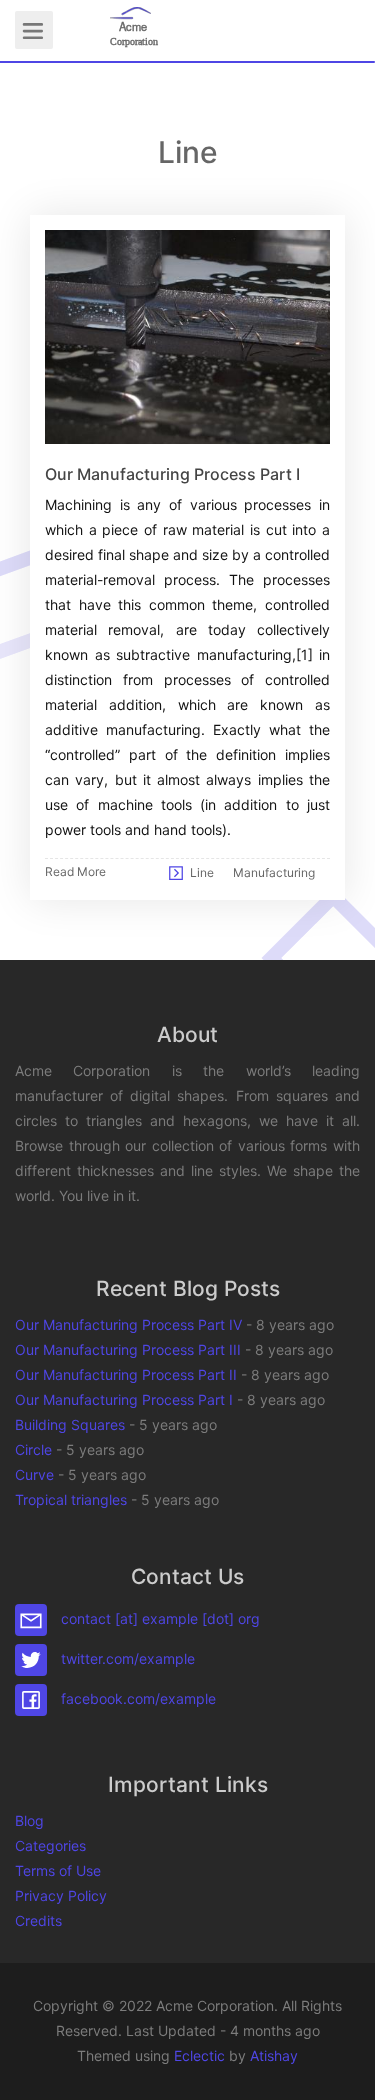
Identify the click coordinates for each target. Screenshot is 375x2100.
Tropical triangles (71, 1499)
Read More (75, 871)
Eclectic (199, 2055)
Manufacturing (274, 872)
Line (202, 872)
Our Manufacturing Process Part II (126, 1374)
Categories (50, 1845)
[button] (340, 2065)
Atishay (274, 2055)
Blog (29, 1820)
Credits (38, 1920)
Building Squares (70, 1424)
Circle (33, 1449)
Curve (34, 1474)
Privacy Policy (61, 1895)
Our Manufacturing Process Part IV (128, 1324)
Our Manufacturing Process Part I (124, 1399)
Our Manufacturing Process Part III (128, 1349)
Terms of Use (58, 1870)
